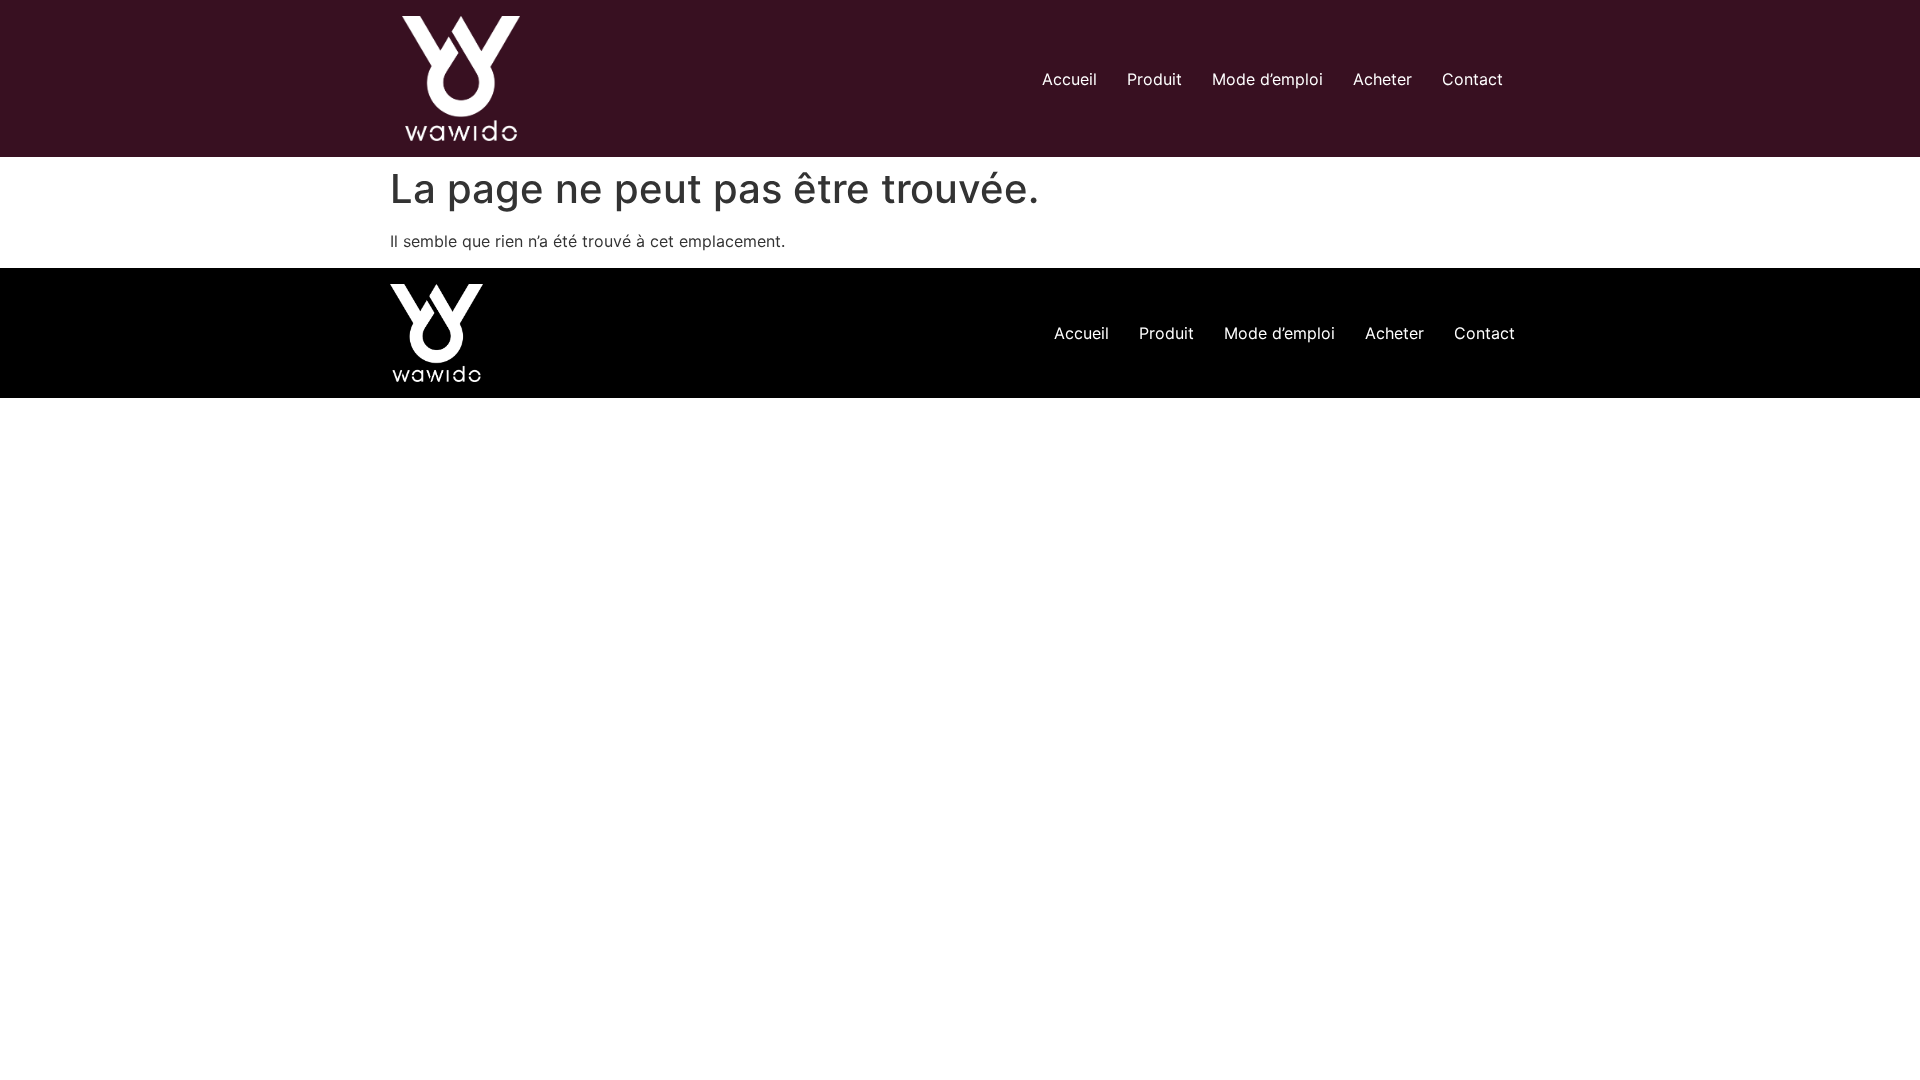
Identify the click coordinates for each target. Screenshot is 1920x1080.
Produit (1154, 79)
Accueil (1069, 79)
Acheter (1382, 79)
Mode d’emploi (1267, 79)
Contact (1472, 79)
